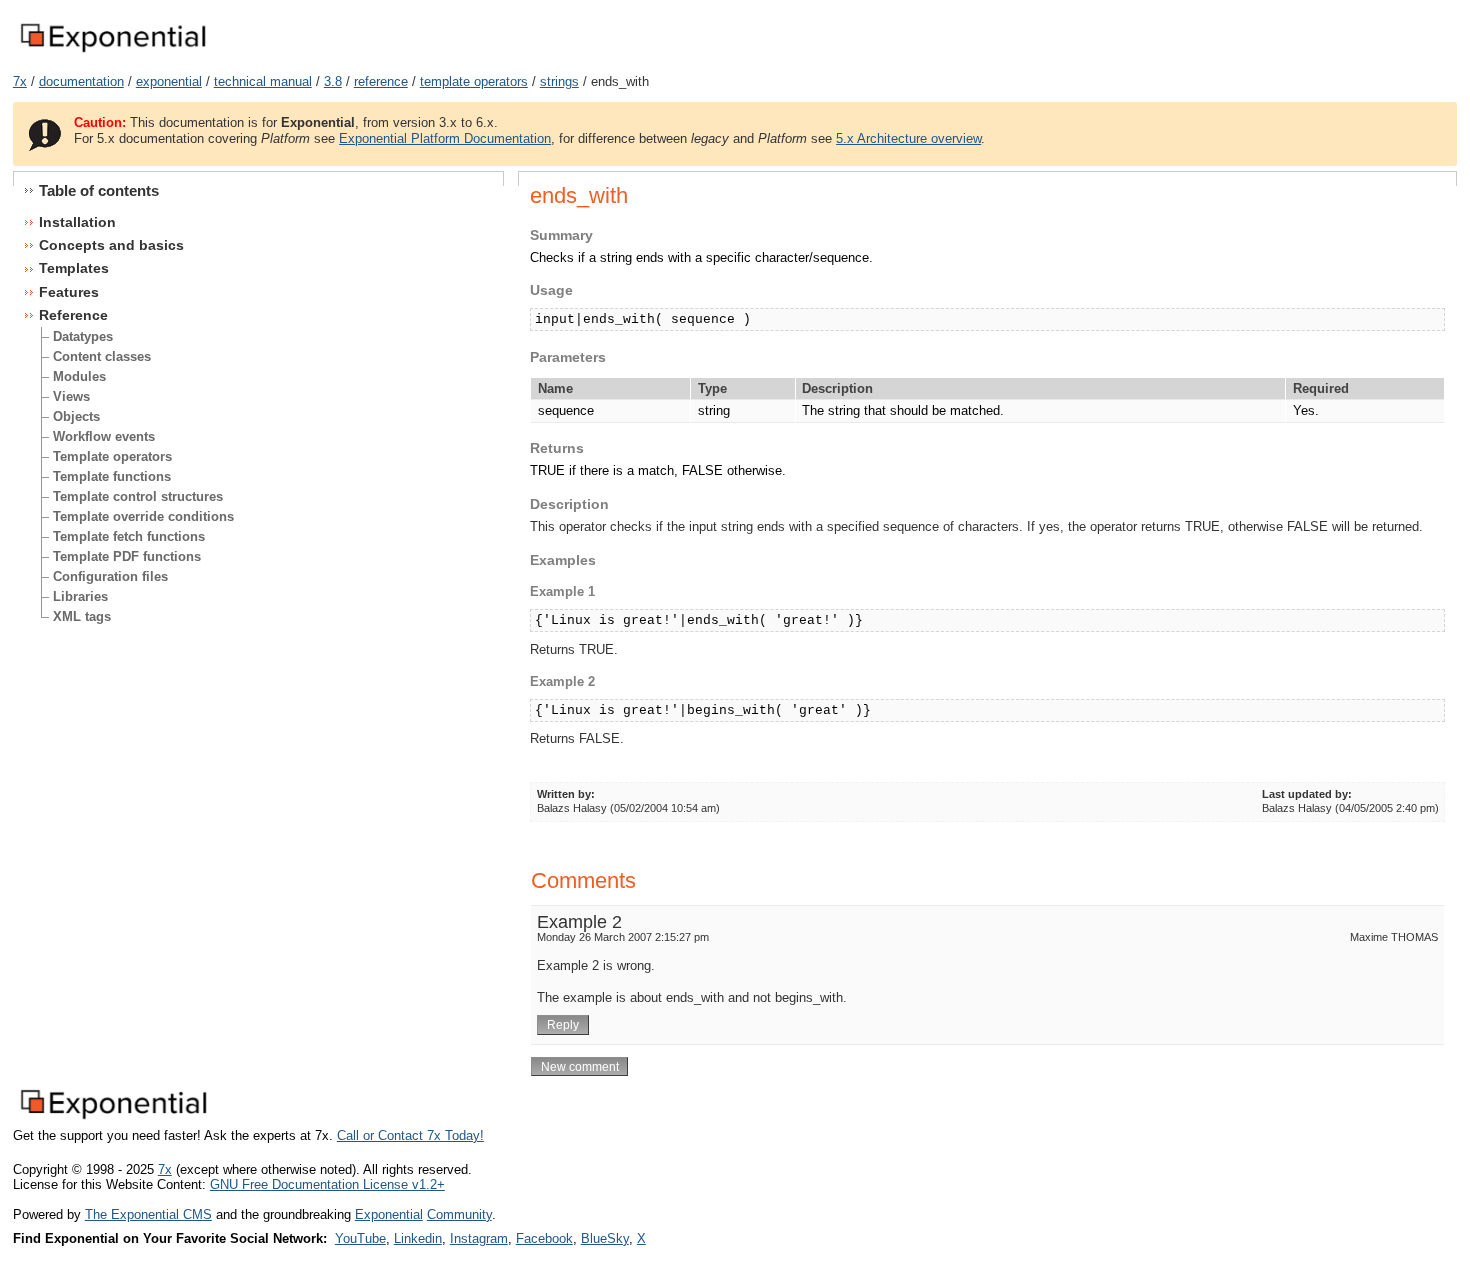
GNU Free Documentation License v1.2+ (327, 1184)
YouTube (360, 1238)
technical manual (263, 81)
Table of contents (99, 190)
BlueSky (605, 1238)
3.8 (333, 81)
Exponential (389, 1214)
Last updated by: (1307, 794)
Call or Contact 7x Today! (410, 1135)
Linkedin (418, 1238)
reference (381, 81)
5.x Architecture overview (908, 138)
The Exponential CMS (148, 1214)
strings (559, 81)
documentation (81, 81)
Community (459, 1214)
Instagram (479, 1238)
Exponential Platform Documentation (445, 138)
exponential (169, 81)
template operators (474, 81)
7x (20, 81)
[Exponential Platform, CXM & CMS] (112, 53)
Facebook (544, 1238)
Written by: (566, 794)
